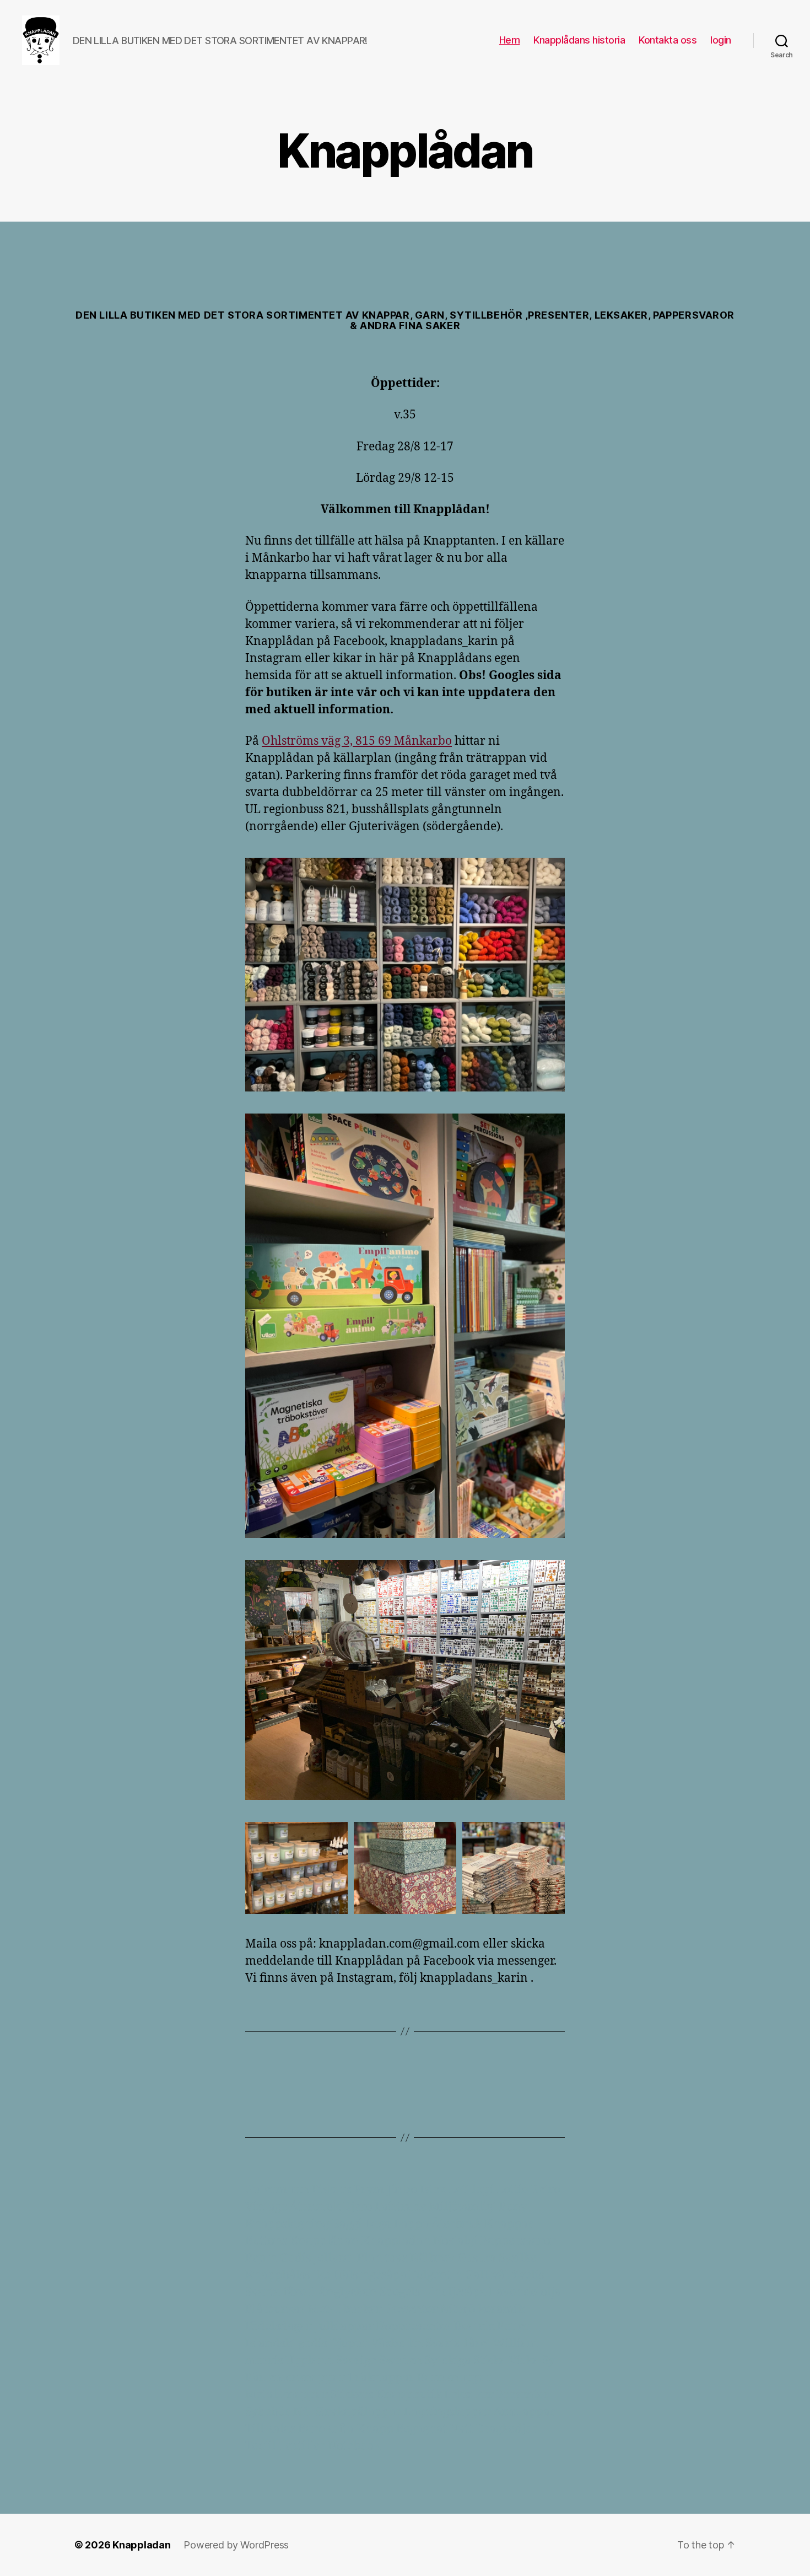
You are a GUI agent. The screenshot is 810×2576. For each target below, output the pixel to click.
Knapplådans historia (579, 40)
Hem (510, 40)
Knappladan (141, 2545)
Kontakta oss (668, 40)
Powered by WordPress (236, 2545)
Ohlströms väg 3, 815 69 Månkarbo (357, 741)
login (721, 40)
